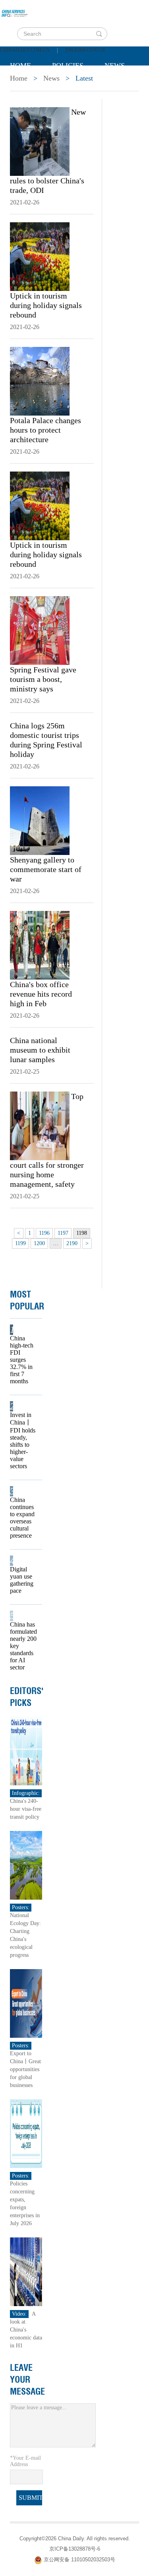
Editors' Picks (27, 1697)
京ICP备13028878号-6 (75, 2549)
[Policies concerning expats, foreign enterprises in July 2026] (26, 2133)
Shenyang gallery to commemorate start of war (46, 869)
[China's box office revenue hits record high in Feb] (40, 945)
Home (20, 65)
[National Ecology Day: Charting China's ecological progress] (26, 1865)
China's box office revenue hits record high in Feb (41, 994)
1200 (39, 1243)
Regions (25, 105)
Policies (68, 65)
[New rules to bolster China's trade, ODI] (40, 141)
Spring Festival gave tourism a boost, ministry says (43, 679)
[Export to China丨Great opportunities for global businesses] (26, 2003)
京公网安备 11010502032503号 (79, 2560)
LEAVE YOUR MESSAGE (27, 2380)
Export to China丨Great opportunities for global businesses (25, 2069)
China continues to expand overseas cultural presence (22, 1518)
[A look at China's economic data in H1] (26, 2271)
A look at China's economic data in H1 (26, 2330)
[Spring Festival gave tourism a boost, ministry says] (40, 630)
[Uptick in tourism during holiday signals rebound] (40, 256)
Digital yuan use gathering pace (22, 1580)
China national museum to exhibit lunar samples (40, 1050)
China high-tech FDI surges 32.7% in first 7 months (22, 1360)
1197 (63, 1233)
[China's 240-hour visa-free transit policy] (26, 1751)
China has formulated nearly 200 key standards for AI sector (23, 1646)
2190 (72, 1243)
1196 (44, 1233)
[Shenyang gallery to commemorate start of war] (40, 820)
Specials (26, 85)
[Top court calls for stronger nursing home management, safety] (40, 1125)
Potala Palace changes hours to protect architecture (45, 430)
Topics (76, 85)
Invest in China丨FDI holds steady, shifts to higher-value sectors (23, 1440)
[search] (99, 34)
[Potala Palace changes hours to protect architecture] (40, 381)
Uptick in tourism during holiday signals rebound (46, 305)
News (115, 65)
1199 (20, 1243)
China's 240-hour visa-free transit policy (26, 1809)
